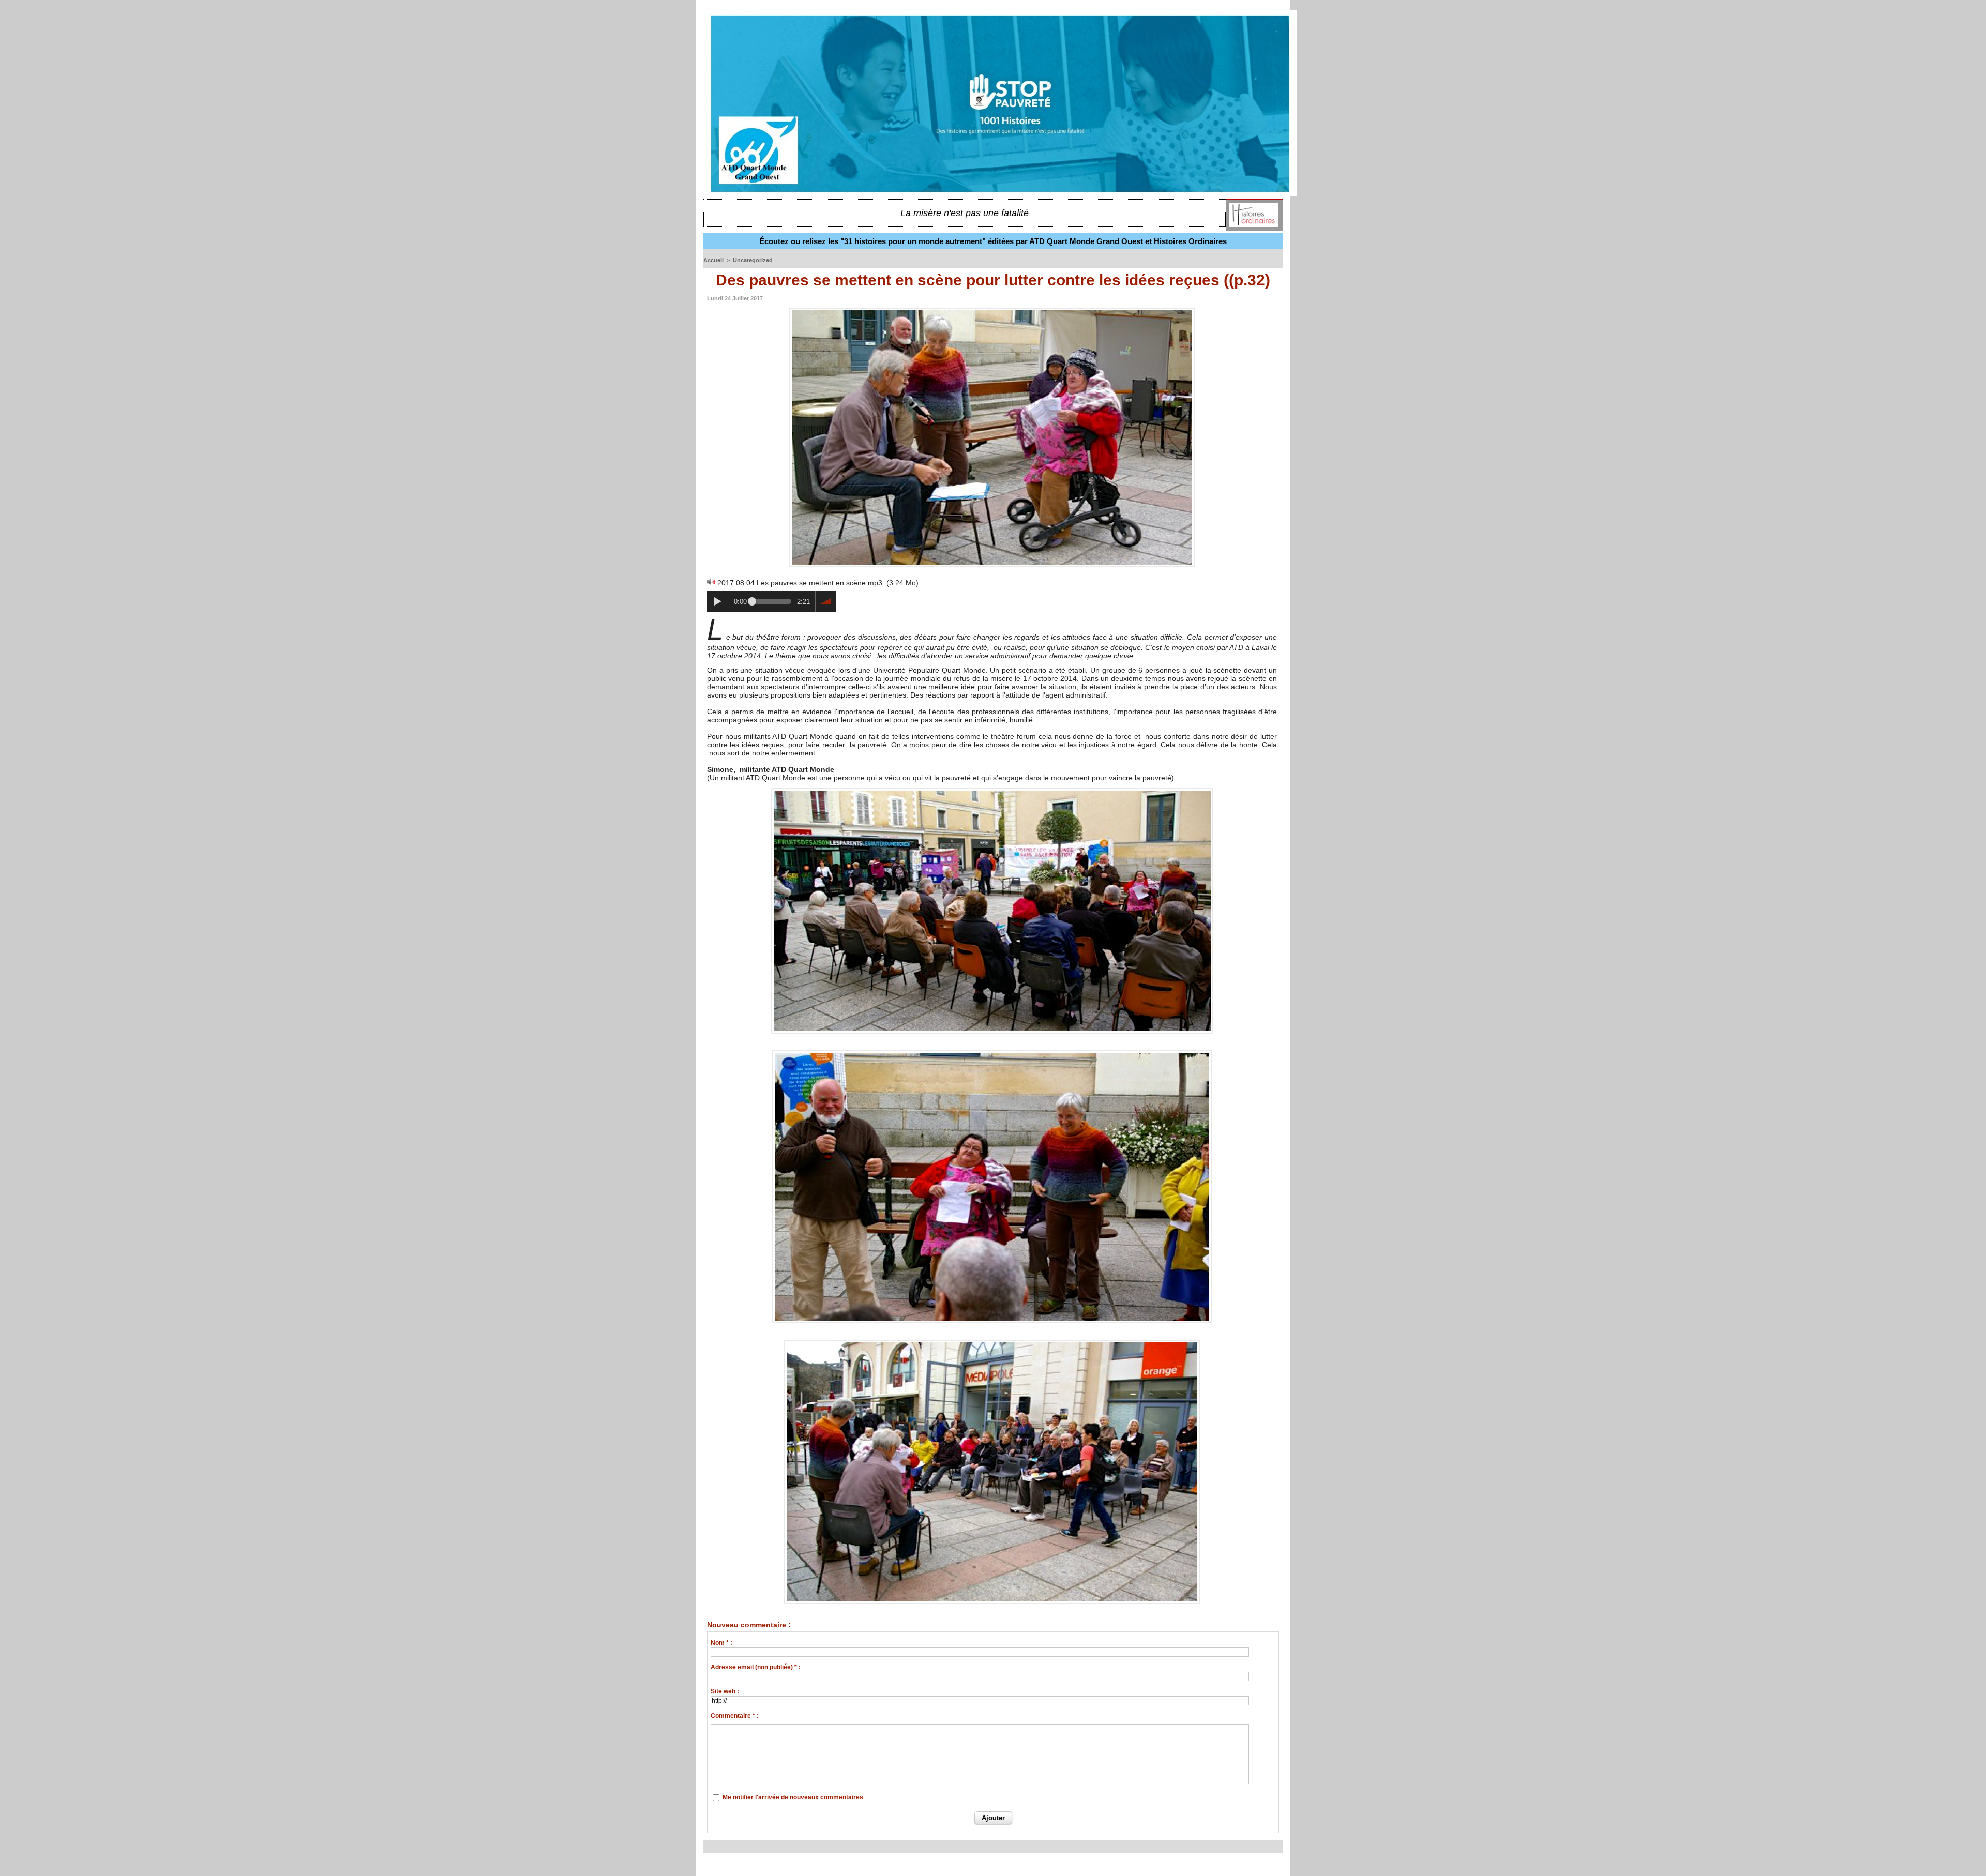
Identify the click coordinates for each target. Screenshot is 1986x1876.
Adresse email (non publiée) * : (756, 1667)
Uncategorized (753, 260)
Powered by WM (993, 1865)
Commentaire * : (735, 1716)
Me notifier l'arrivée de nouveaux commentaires (793, 1797)
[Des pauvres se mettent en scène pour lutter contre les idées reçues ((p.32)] (992, 791)
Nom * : (721, 1643)
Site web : (725, 1691)
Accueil (713, 260)
